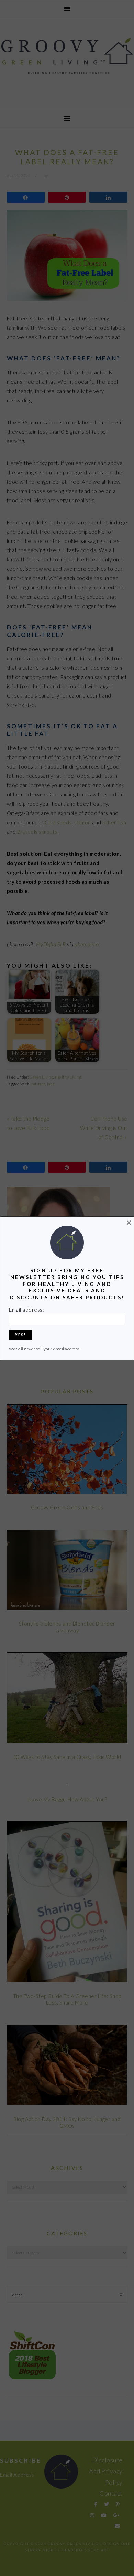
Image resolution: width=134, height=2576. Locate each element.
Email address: (26, 1310)
